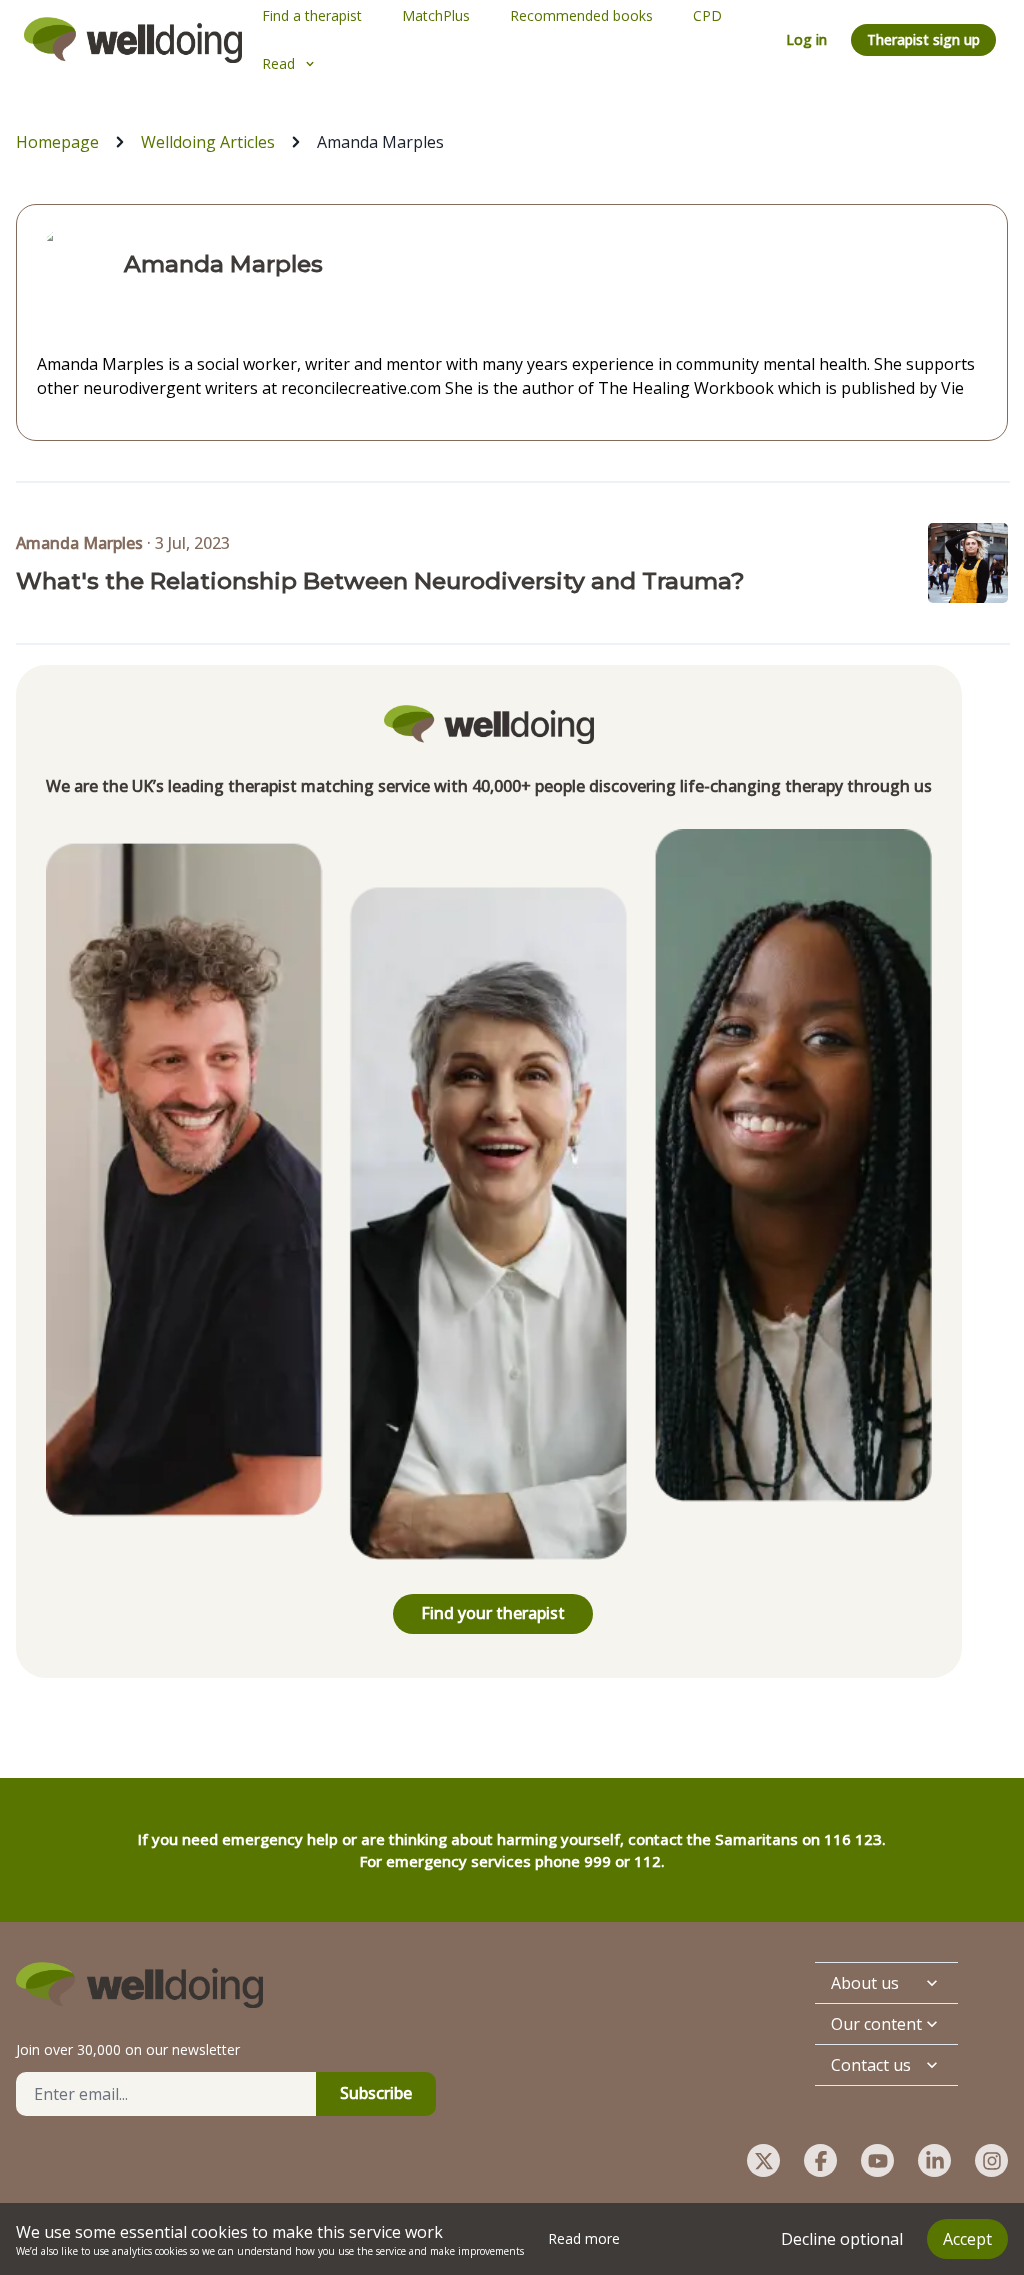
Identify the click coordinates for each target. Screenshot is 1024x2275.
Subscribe (376, 2093)
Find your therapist (493, 1613)
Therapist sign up (923, 39)
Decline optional (842, 2239)
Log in (806, 39)
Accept (967, 2239)
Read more (584, 2238)
